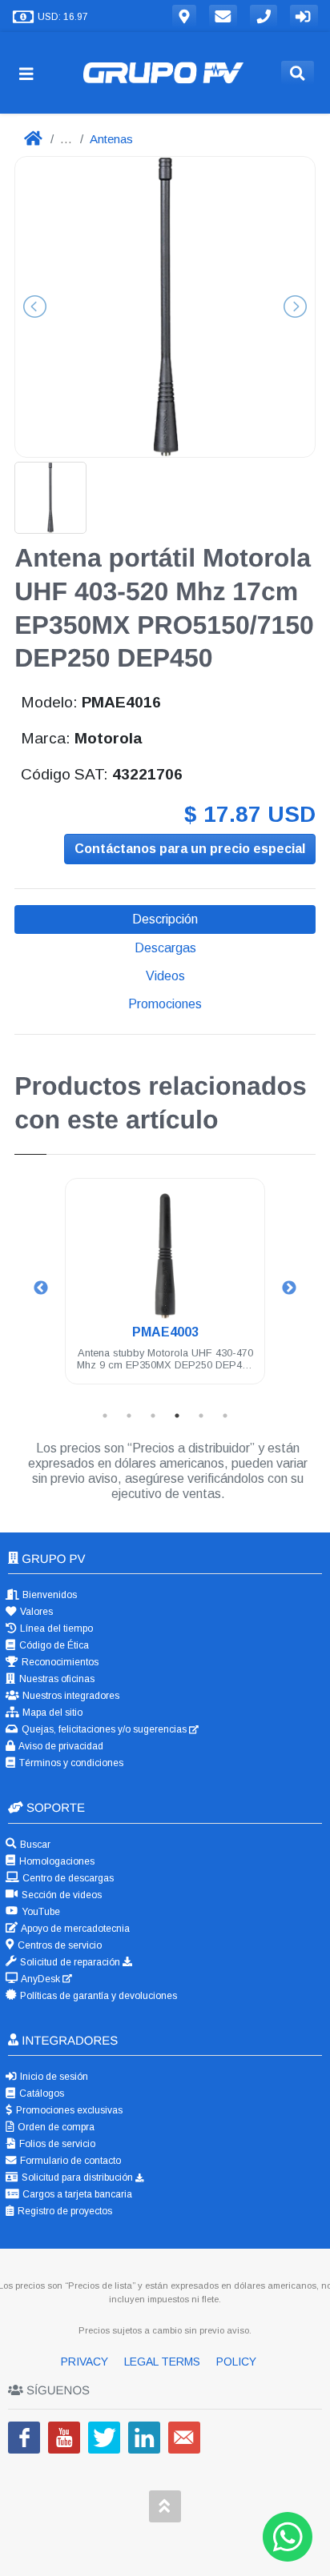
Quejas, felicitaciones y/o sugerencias (104, 1729)
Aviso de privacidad (60, 1746)
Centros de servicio (58, 1945)
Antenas (111, 139)
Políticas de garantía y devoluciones (97, 1996)
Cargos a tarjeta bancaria (76, 2194)
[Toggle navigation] (33, 73)
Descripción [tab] (165, 919)
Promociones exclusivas (68, 2110)
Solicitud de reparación (70, 1962)
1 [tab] (105, 1416)
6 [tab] (225, 1416)
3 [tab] (153, 1416)
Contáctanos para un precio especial (190, 849)
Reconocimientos (59, 1662)
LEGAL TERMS (164, 2362)
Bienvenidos (48, 1595)
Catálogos (40, 2093)
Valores (35, 1612)
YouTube (40, 1912)
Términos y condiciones (70, 1763)
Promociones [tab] (165, 1004)
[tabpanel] (165, 1290)
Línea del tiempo (55, 1629)
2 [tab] (129, 1416)
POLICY (236, 2362)
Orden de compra (55, 2127)
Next (289, 1288)
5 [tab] (201, 1416)
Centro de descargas (67, 1878)
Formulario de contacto (69, 2161)
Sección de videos (60, 1895)
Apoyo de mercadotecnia (74, 1929)
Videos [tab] (165, 976)
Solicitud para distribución (77, 2177)
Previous (41, 1288)
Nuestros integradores (70, 1696)
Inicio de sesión (53, 2077)
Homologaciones (56, 1861)
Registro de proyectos (64, 2211)
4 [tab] (177, 1416)
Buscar (34, 1845)
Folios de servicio (56, 2144)
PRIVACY (86, 2362)
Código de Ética (53, 1645)
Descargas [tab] (165, 948)
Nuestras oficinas (56, 1679)
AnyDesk (41, 1979)
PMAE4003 (165, 1332)
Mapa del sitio (51, 1713)
